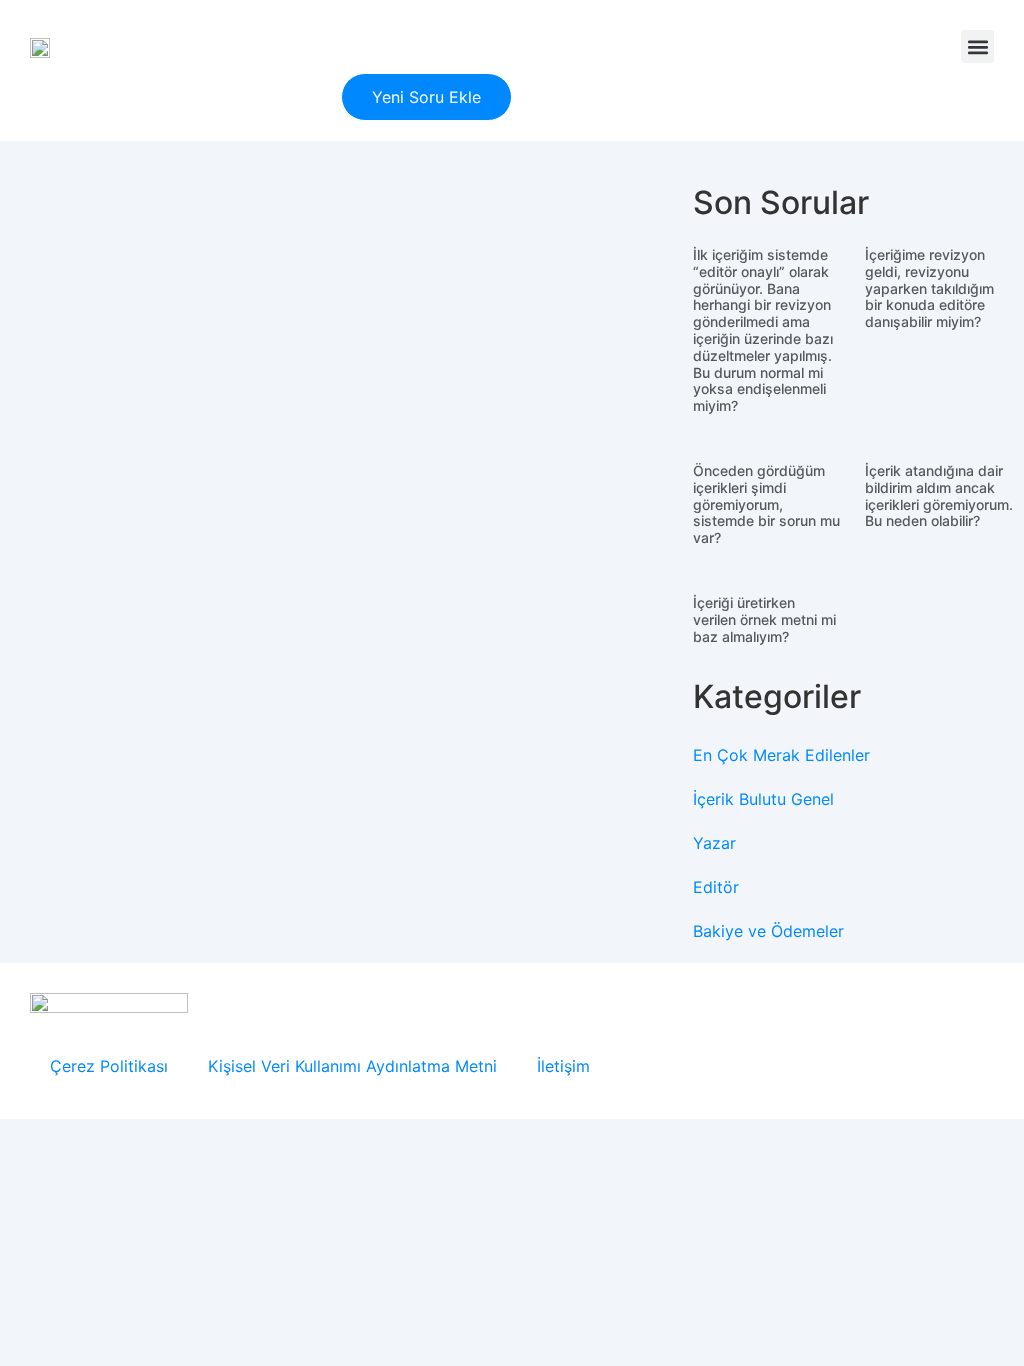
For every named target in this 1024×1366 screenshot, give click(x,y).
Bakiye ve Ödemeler (768, 931)
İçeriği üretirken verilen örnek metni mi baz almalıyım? (764, 619)
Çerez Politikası (109, 1066)
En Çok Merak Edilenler (781, 755)
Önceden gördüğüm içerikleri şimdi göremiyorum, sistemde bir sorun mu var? (766, 504)
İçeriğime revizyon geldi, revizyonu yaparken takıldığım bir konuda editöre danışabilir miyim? (929, 288)
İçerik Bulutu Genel (763, 799)
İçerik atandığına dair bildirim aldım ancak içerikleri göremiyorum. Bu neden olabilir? (939, 495)
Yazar (714, 843)
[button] (977, 46)
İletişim (563, 1066)
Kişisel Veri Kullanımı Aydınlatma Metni (352, 1066)
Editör (716, 887)
